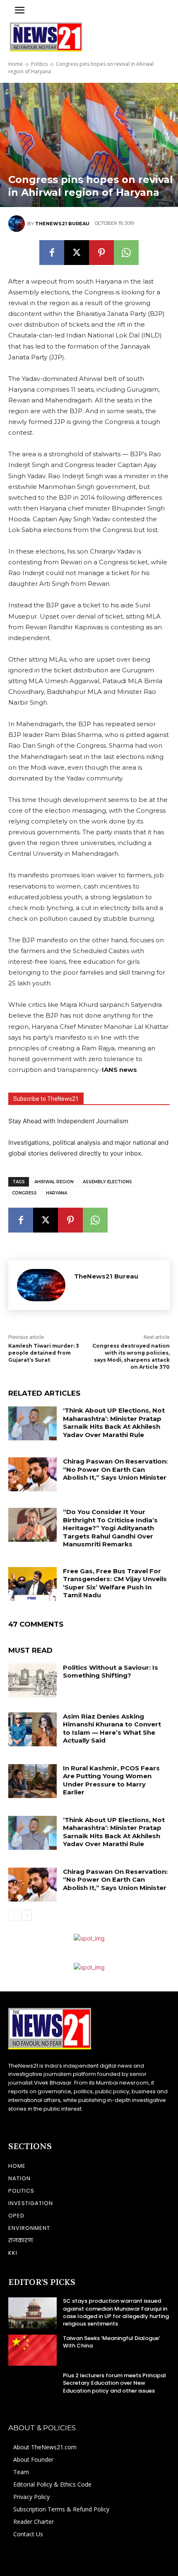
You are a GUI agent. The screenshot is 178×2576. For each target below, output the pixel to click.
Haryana (57, 1193)
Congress (24, 1193)
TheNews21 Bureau (62, 224)
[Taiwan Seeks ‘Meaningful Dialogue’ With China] (32, 2350)
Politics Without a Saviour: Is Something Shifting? (111, 1672)
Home (16, 64)
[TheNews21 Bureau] (18, 224)
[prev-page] (13, 1915)
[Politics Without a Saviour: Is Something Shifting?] (32, 1680)
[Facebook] (52, 253)
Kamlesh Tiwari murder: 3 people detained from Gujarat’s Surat (44, 1353)
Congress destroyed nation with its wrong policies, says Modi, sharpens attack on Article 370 (131, 1356)
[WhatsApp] (126, 253)
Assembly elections (107, 1182)
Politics (39, 64)
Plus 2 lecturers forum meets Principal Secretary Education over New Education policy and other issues (114, 2383)
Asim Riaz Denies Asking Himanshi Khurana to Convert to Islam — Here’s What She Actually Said (112, 1729)
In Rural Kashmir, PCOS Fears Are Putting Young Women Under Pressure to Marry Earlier (111, 1780)
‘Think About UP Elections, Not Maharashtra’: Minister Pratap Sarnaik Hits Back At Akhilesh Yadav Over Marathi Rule (114, 1423)
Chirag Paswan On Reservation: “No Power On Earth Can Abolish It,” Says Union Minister (115, 1469)
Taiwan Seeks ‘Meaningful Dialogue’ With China (112, 2342)
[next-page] (27, 1915)
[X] (77, 253)
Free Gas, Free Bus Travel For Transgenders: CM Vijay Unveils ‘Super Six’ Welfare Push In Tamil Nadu (115, 1583)
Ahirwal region (54, 1182)
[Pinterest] (101, 253)
